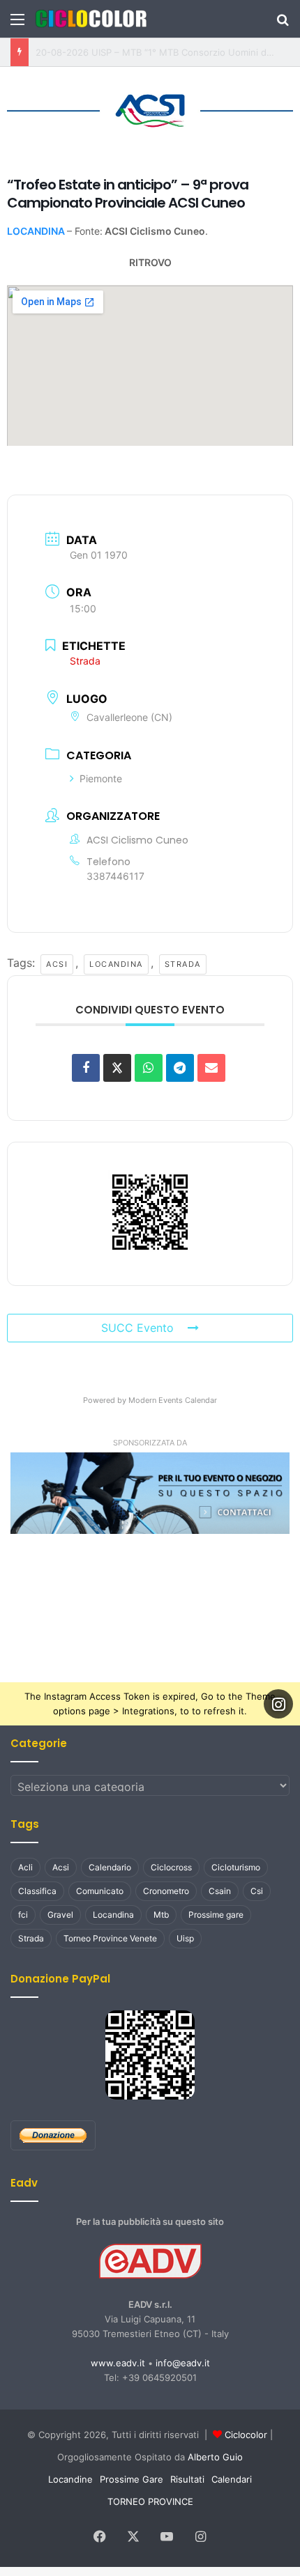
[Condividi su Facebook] (86, 1064)
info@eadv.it (183, 2360)
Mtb (161, 1912)
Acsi (51, 961)
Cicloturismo (236, 1864)
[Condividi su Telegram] (180, 1064)
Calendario (110, 1864)
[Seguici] (278, 1700)
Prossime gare (216, 1912)
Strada (176, 961)
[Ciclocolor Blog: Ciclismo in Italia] (91, 19)
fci (23, 1912)
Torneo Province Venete (110, 1935)
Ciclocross (171, 1864)
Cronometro (166, 1888)
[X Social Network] (117, 1064)
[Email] (211, 1064)
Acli (25, 1864)
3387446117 (115, 872)
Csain (220, 1888)
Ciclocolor (246, 2432)
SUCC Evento (137, 1325)
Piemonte (101, 776)
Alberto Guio (215, 2454)
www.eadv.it (118, 2360)
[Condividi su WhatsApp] (149, 1064)
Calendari (232, 2476)
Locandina (110, 961)
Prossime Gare (132, 2476)
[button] (150, 1490)
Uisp (185, 1935)
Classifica (37, 1888)
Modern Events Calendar (173, 1397)
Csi (257, 1888)
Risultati (187, 2476)
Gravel (60, 1912)
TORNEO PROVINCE (150, 2499)
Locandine (70, 2476)
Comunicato (100, 1888)
